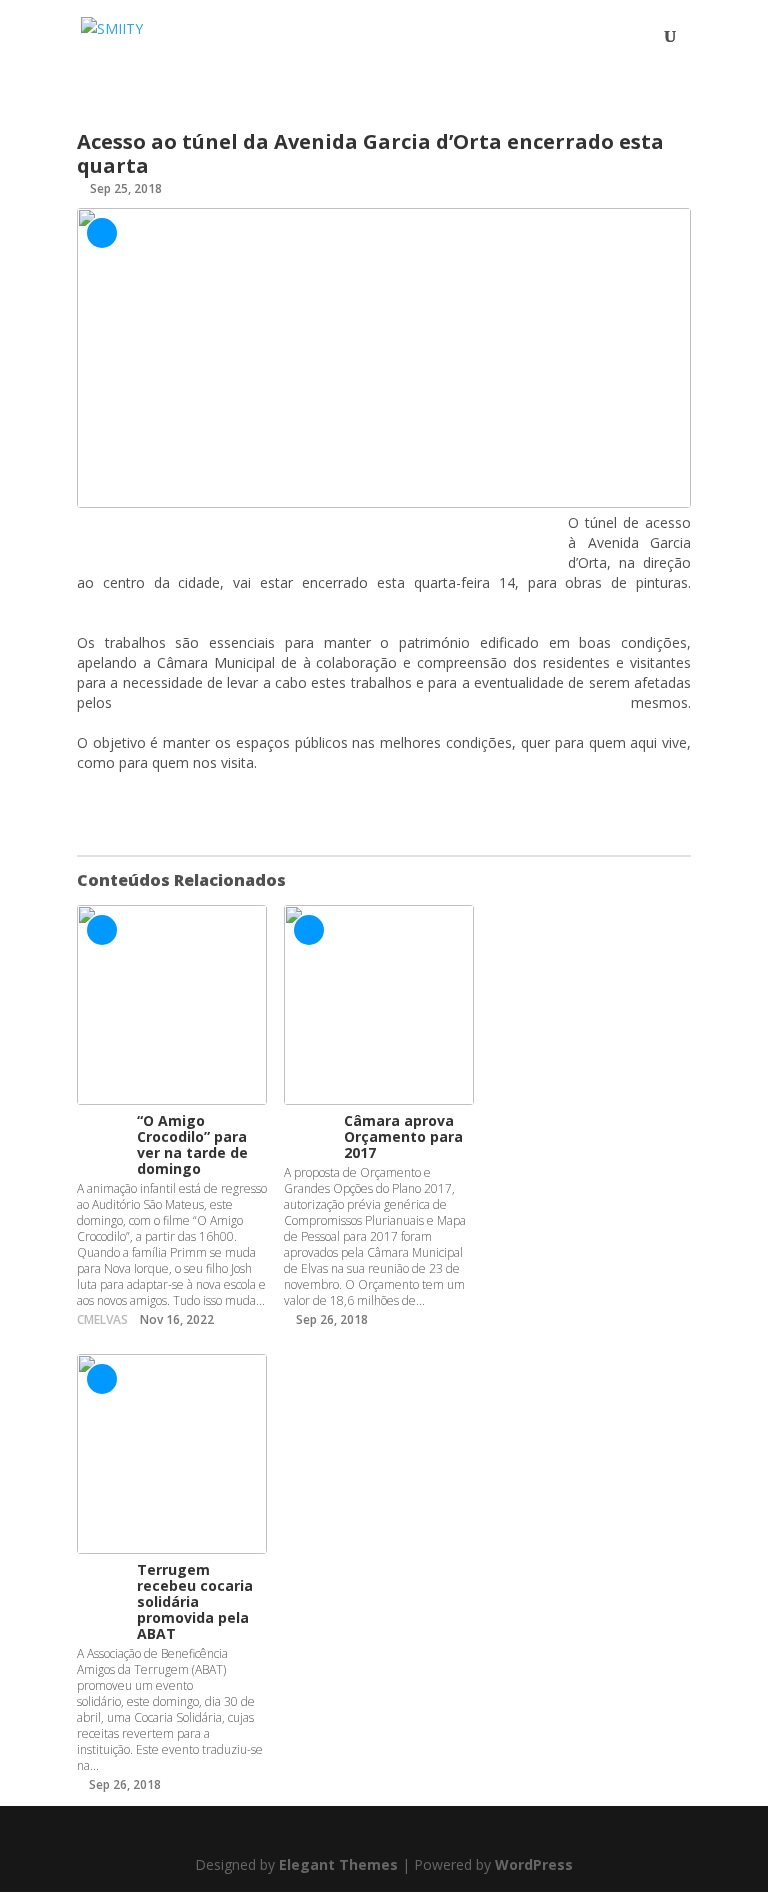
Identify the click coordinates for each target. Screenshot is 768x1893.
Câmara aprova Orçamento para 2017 (403, 1136)
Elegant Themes (338, 1864)
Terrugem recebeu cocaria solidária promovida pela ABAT (195, 1601)
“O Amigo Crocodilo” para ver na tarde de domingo (192, 1144)
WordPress (534, 1864)
